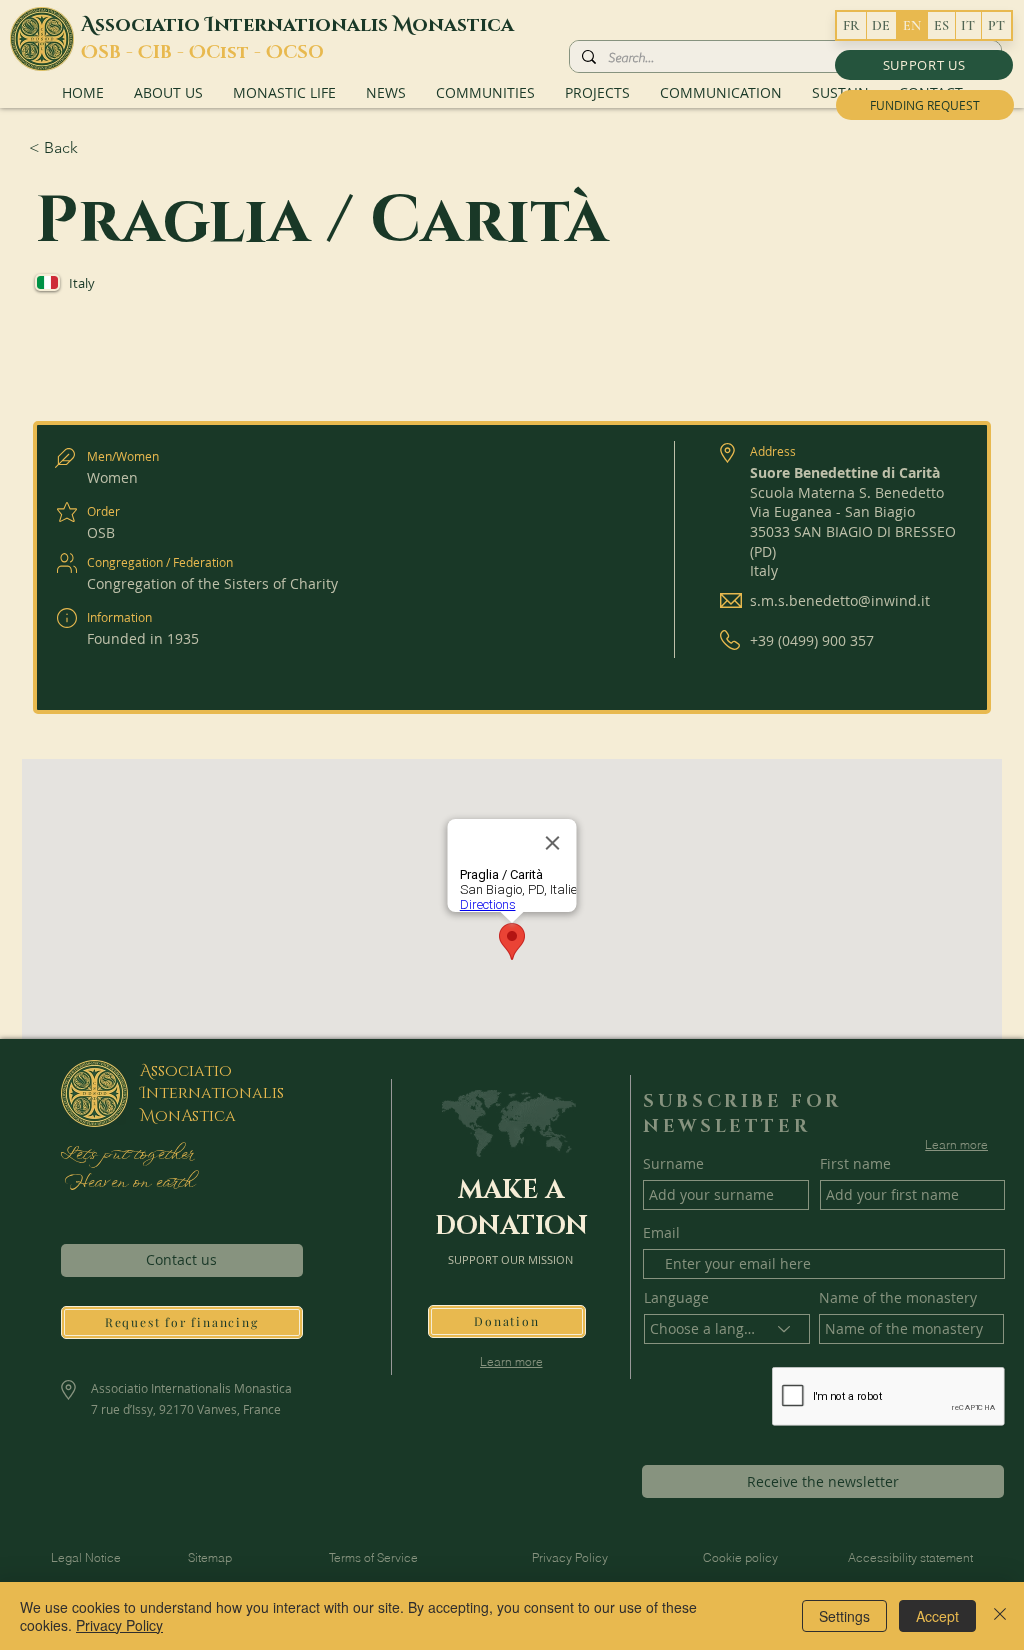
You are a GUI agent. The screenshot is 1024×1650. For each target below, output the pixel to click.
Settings (844, 1616)
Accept (937, 1616)
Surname (673, 1164)
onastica (463, 25)
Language (676, 1298)
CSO (303, 53)
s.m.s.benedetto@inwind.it (840, 600)
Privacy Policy (119, 1625)
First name (855, 1164)
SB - (118, 53)
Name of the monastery (898, 1298)
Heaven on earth (126, 1183)
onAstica (195, 1116)
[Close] (1000, 1616)
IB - (171, 53)
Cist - (236, 53)
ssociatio (150, 25)
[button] (924, 65)
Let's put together (126, 1155)
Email (661, 1233)
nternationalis (303, 25)
